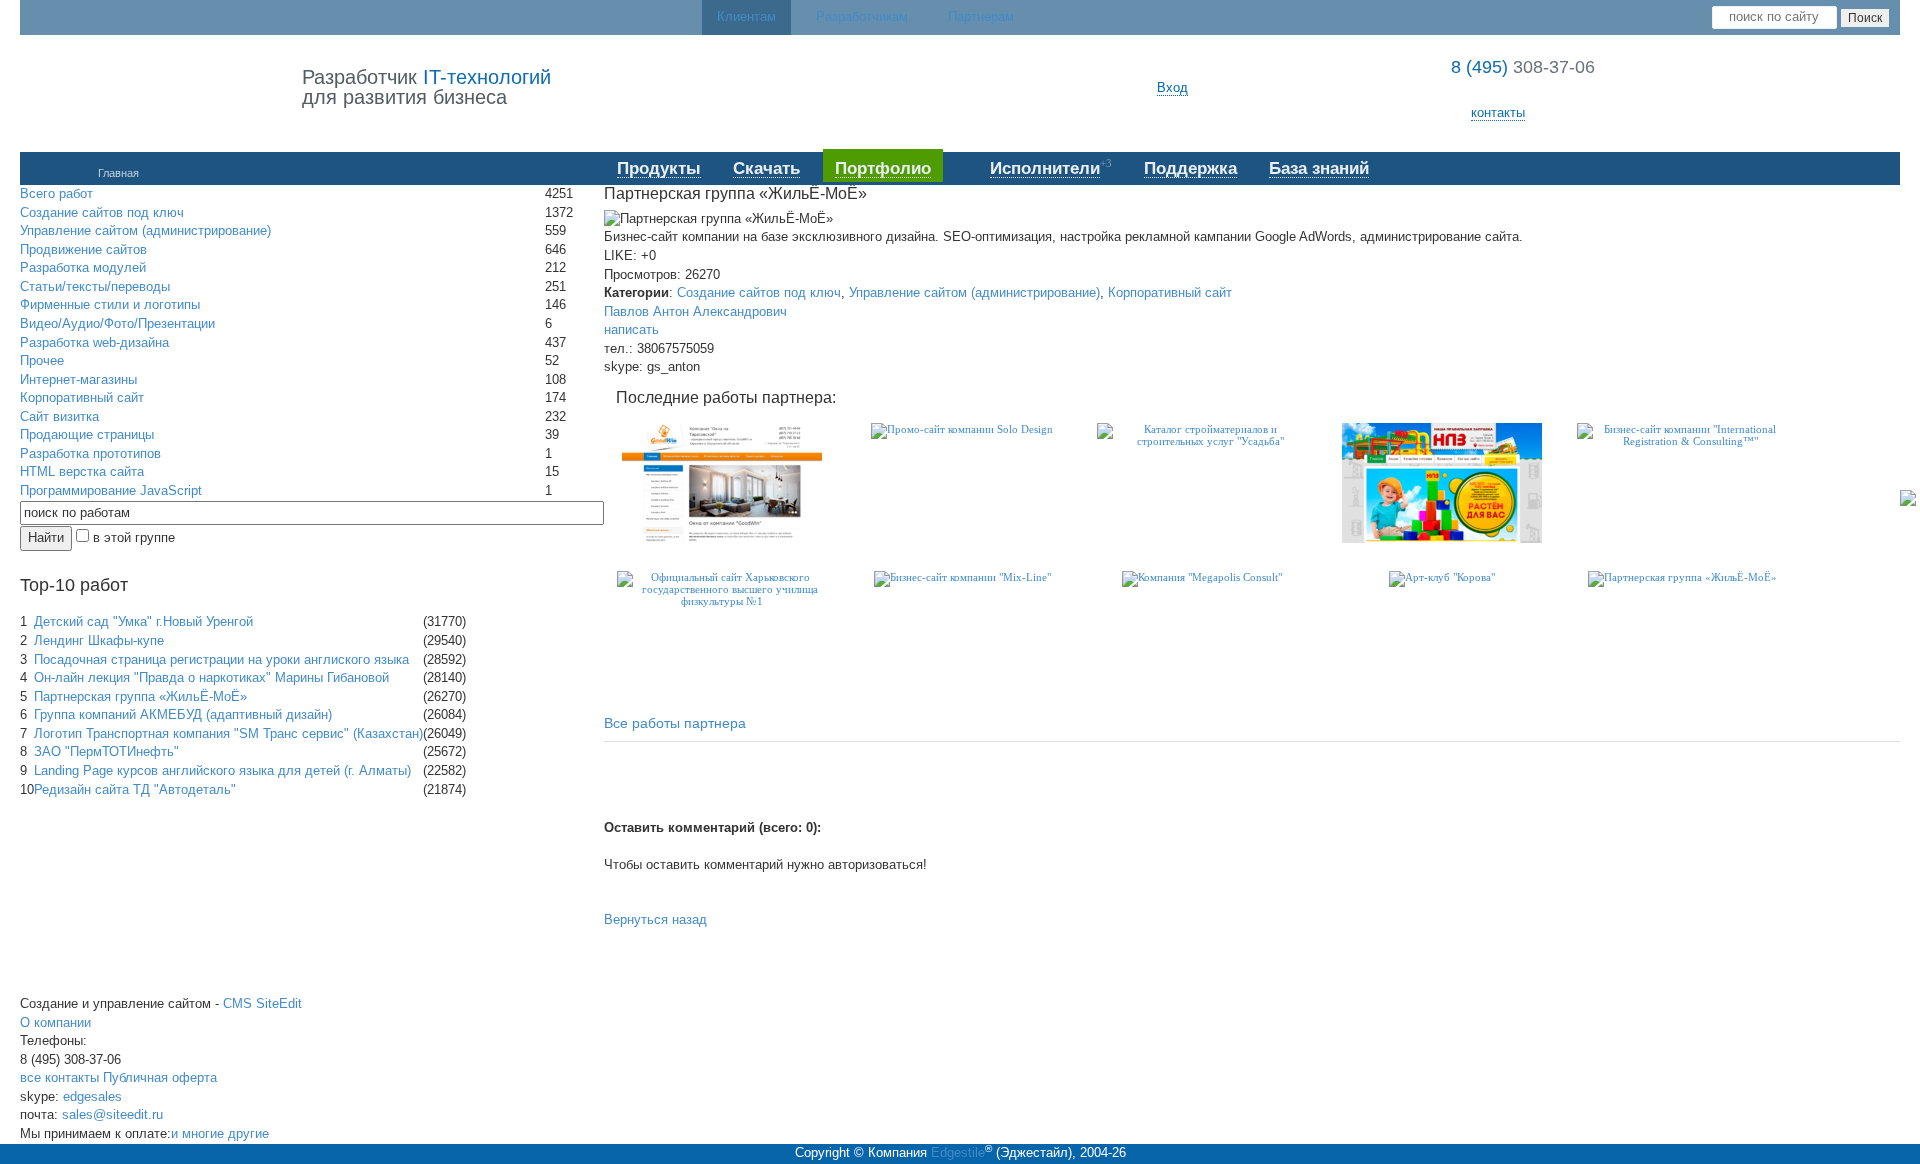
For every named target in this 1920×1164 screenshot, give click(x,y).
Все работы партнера (675, 723)
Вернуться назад (655, 919)
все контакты (59, 1077)
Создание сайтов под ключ (102, 212)
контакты (1498, 112)
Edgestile (958, 1152)
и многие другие (220, 1133)
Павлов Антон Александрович (695, 311)
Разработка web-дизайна (94, 342)
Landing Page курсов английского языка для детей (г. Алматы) (222, 770)
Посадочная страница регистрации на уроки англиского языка (221, 659)
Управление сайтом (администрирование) (145, 230)
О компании (55, 1022)
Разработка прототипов (90, 453)
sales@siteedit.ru (112, 1114)
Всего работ (56, 193)
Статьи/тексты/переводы (95, 286)
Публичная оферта (160, 1077)
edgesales (92, 1096)
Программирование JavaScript (111, 490)
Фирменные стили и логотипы (110, 304)
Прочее (42, 360)
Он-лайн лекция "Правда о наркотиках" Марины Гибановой (211, 677)
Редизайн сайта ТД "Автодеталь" (135, 789)
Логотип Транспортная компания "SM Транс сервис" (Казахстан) (228, 733)
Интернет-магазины (78, 379)
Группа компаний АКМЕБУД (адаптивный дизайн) (183, 714)
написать (631, 329)
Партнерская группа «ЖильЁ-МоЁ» (140, 696)
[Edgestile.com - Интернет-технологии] (161, 88)
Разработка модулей (83, 267)
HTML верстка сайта (82, 471)
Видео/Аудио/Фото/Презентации (117, 323)
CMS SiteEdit (262, 1003)
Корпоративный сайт (82, 397)
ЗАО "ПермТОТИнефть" (106, 751)
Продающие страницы (87, 434)
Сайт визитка (59, 416)
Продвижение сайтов (83, 249)
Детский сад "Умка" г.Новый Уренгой (143, 621)
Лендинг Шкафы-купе (99, 640)
